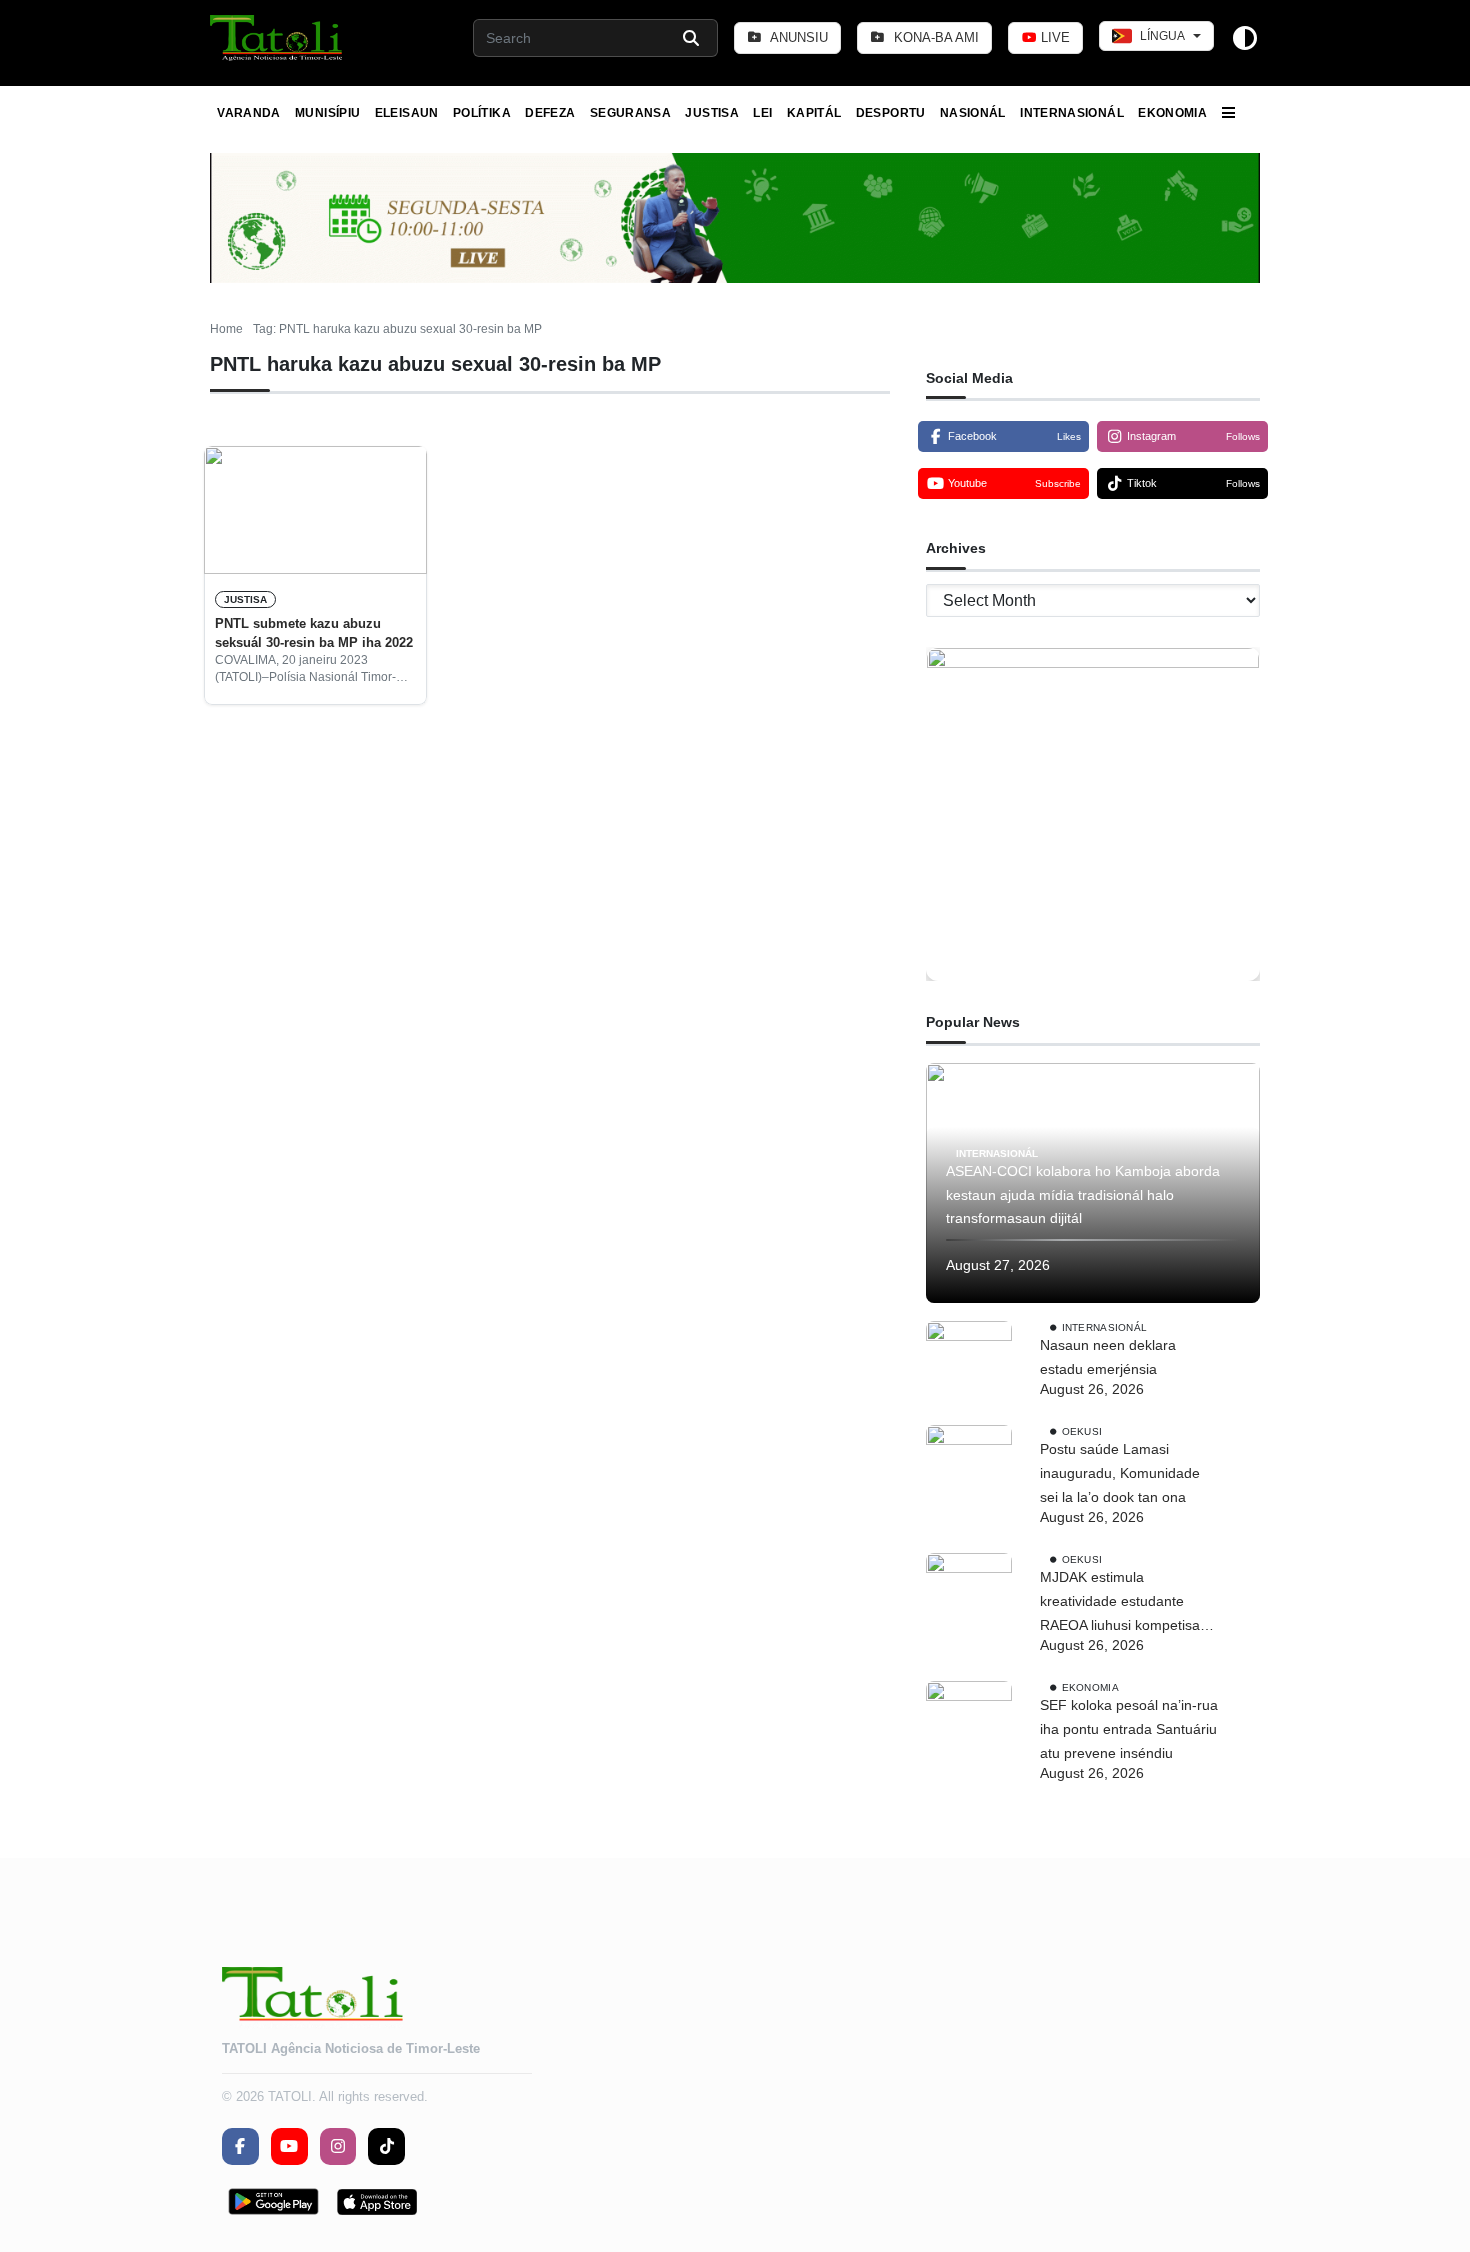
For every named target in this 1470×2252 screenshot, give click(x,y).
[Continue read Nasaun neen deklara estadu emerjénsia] (969, 1364)
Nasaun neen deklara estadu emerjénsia (1108, 1357)
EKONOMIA (1172, 113)
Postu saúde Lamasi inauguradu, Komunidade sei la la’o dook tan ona (1120, 1473)
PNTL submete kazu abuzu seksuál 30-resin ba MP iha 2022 (314, 632)
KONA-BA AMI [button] (934, 37)
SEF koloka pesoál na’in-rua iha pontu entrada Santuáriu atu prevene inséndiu (1129, 1729)
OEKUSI (1082, 1431)
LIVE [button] (1053, 37)
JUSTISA (712, 113)
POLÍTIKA (482, 113)
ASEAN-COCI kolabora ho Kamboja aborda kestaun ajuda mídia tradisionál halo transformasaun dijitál (1083, 1195)
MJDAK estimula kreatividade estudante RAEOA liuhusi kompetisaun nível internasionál (1128, 1603)
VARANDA (249, 113)
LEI (762, 113)
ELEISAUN (407, 113)
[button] (277, 38)
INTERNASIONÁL (1072, 113)
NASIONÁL (973, 113)
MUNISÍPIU (327, 113)
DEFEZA (550, 113)
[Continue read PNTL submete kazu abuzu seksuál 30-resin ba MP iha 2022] (315, 510)
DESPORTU (891, 113)
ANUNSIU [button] (797, 37)
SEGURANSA (630, 113)
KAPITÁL (814, 113)
